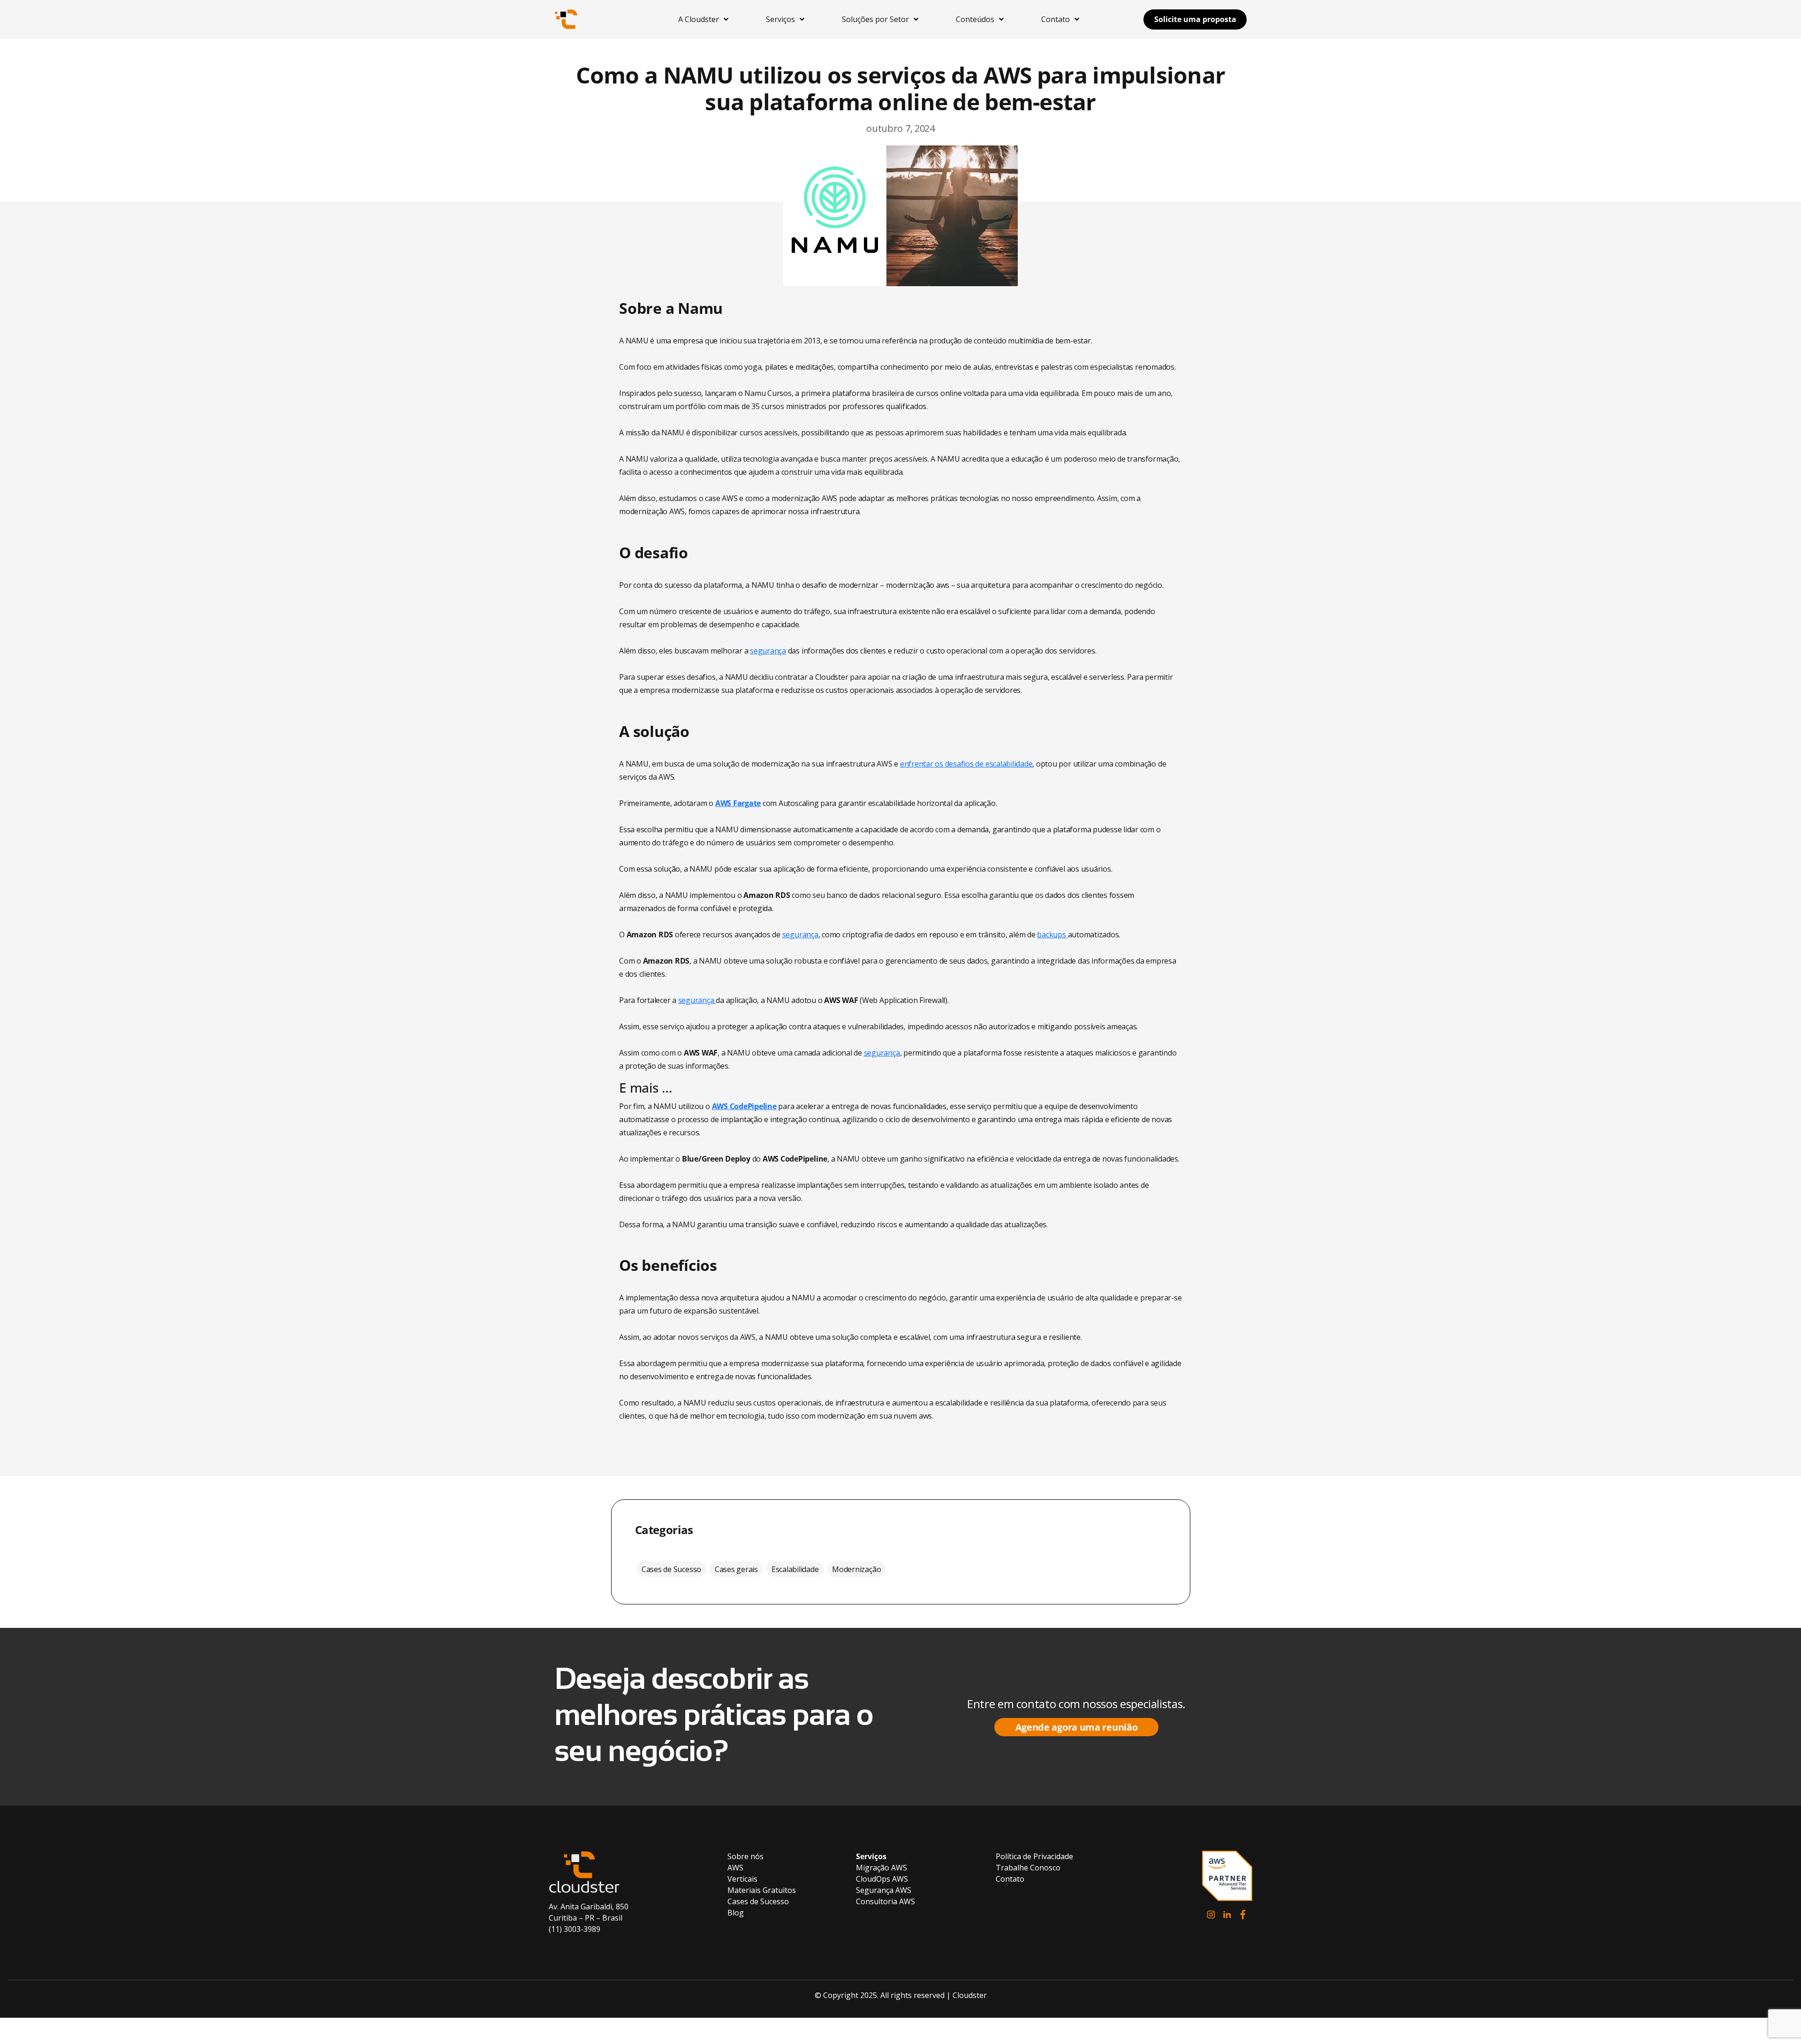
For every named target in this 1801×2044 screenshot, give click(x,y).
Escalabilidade (795, 1569)
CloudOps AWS (882, 1879)
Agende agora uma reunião (1077, 1727)
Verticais (742, 1879)
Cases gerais (736, 1569)
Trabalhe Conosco (1028, 1868)
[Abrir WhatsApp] (1778, 2020)
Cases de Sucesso (671, 1569)
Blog (736, 1913)
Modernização (856, 1569)
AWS (735, 1868)
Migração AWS (882, 1868)
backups (1052, 935)
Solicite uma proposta (1195, 19)
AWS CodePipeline (744, 1106)
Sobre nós (745, 1856)
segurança (768, 651)
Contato (1010, 1879)
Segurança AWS (884, 1890)
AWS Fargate (738, 803)
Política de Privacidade (1034, 1856)
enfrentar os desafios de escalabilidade (966, 764)
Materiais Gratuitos (762, 1890)
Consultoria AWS (885, 1901)
